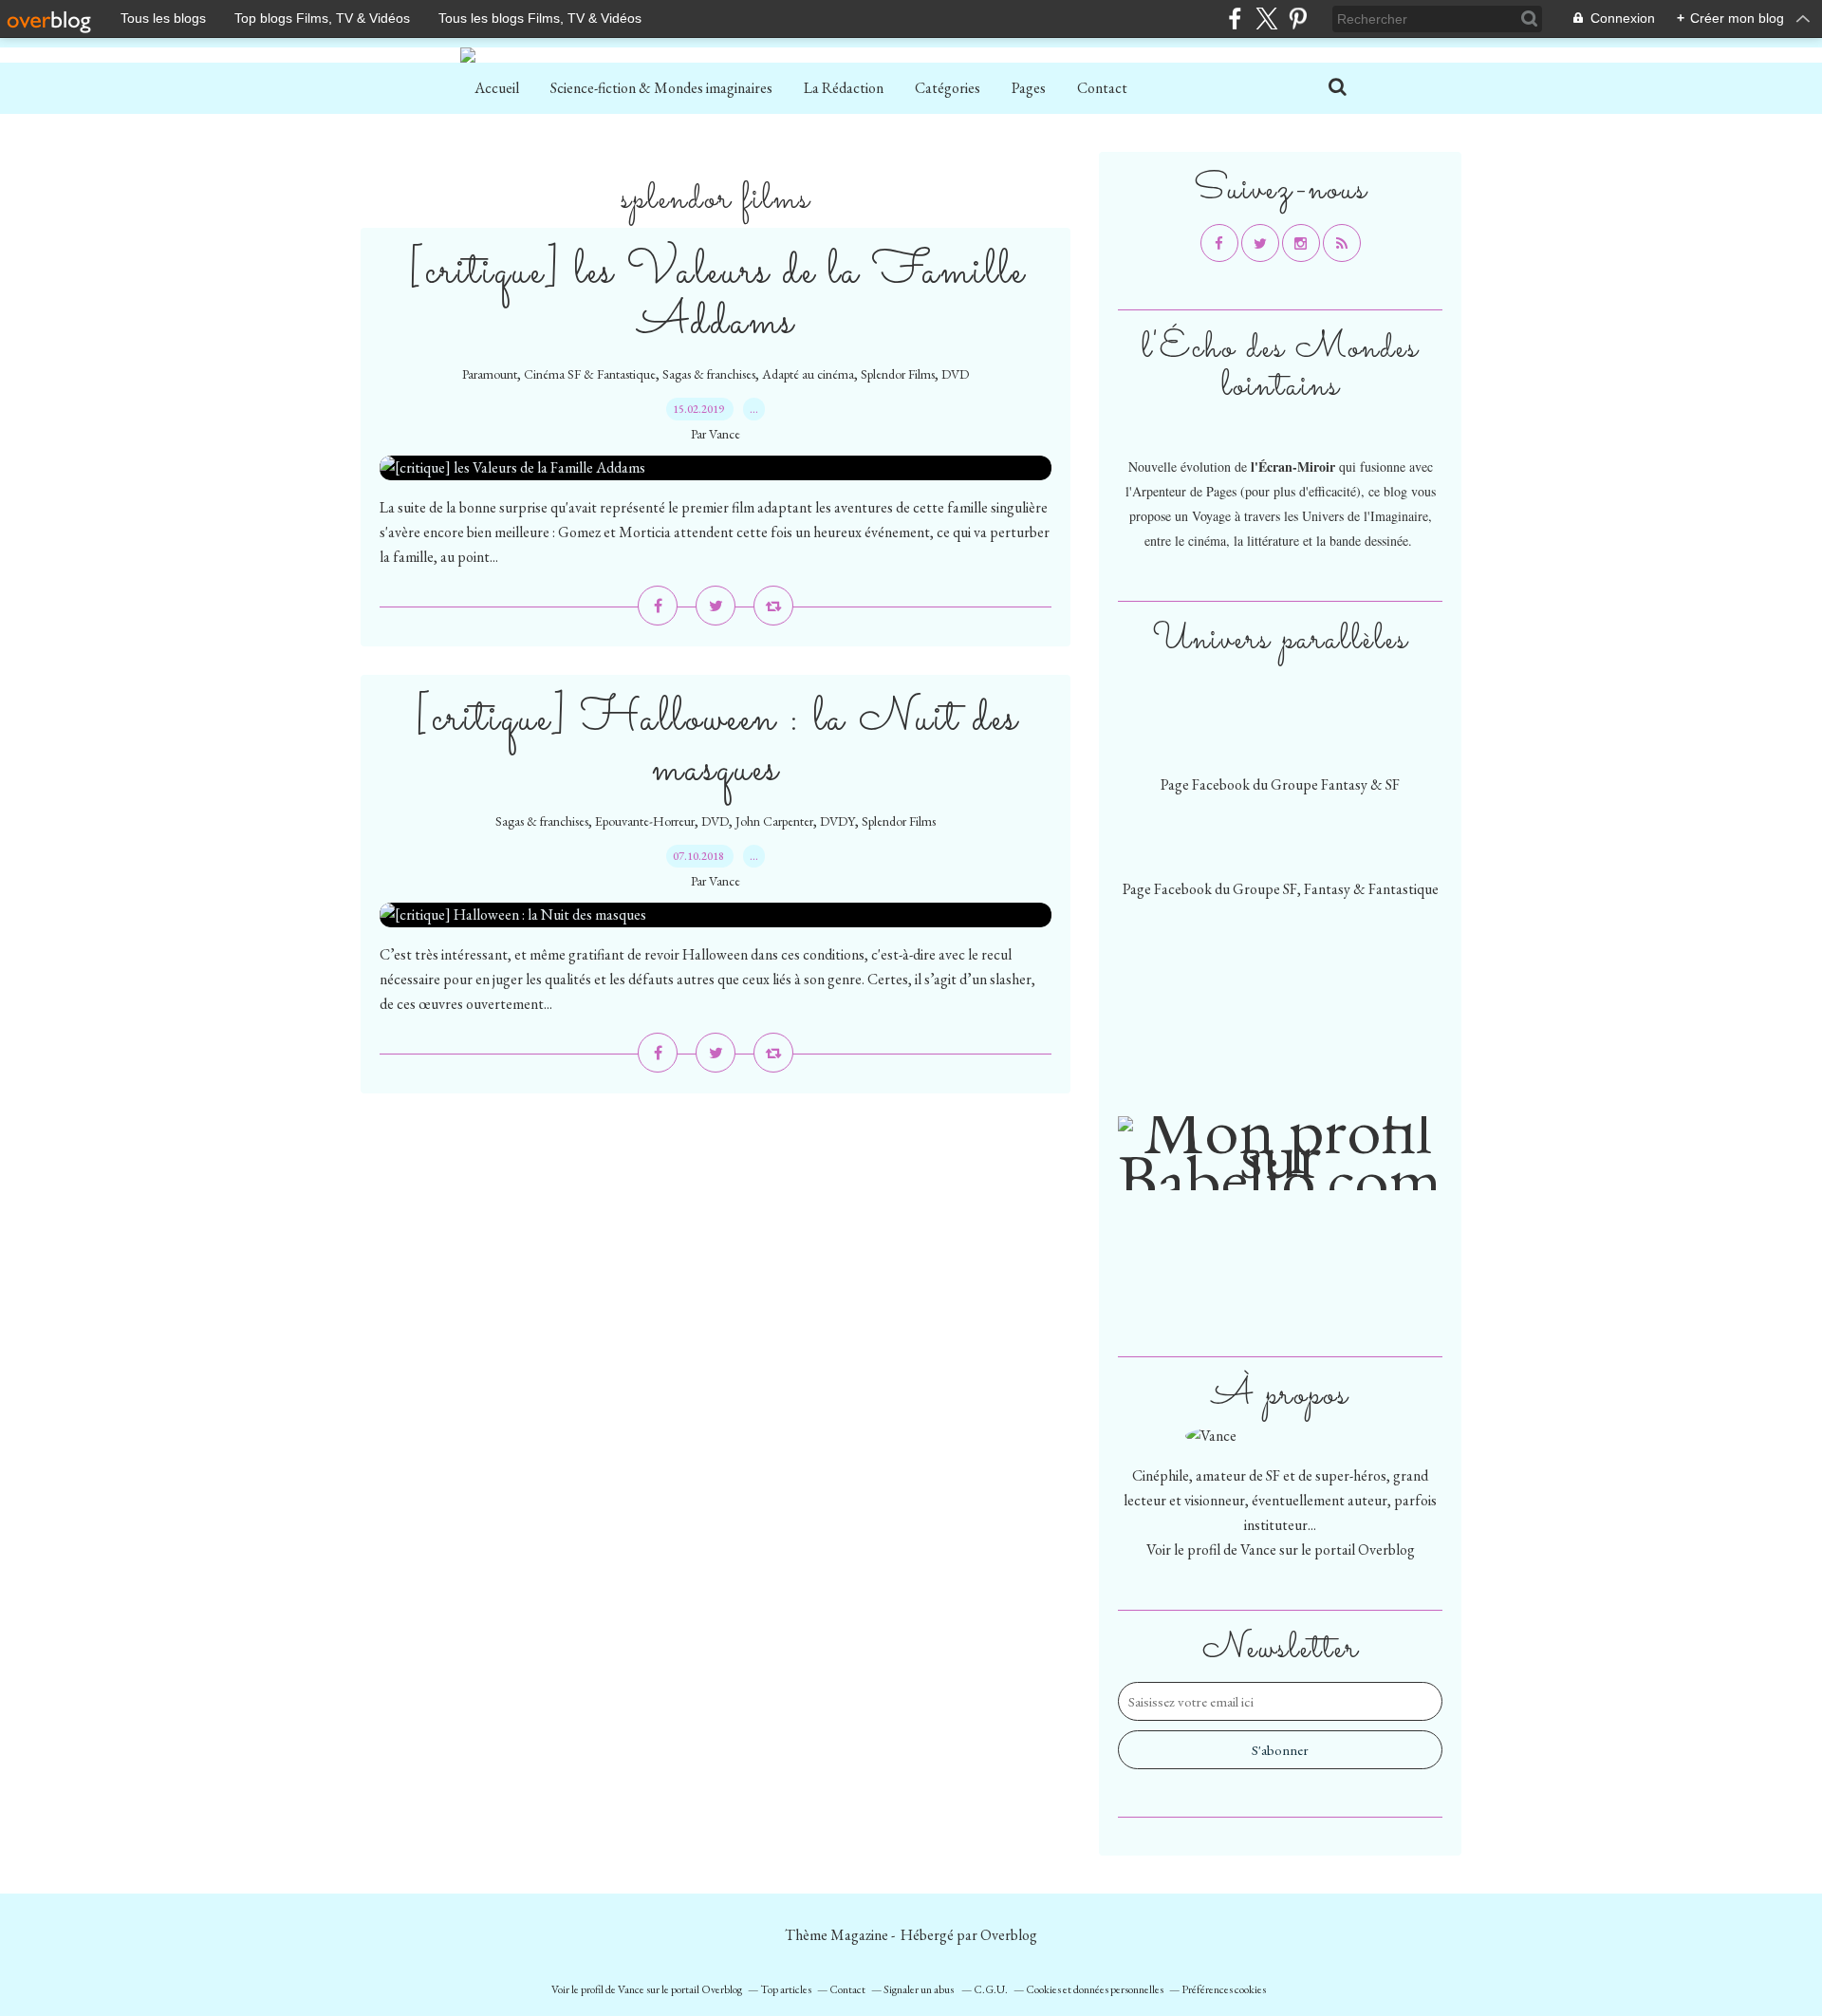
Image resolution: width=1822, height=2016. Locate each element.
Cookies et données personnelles (1095, 1989)
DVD (955, 374)
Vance (1258, 1549)
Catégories (948, 88)
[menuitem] (497, 88)
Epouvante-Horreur (645, 821)
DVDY (837, 821)
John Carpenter (774, 821)
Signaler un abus (920, 1989)
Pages (1029, 88)
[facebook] (1235, 19)
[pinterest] (1298, 19)
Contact (1102, 88)
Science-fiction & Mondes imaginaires (661, 88)
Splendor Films (898, 374)
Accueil (497, 88)
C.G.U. (991, 1989)
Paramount (490, 374)
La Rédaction (844, 88)
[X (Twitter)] (1266, 19)
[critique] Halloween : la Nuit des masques (716, 744)
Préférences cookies (1224, 1989)
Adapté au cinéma (808, 374)
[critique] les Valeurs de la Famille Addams (716, 297)
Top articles (786, 1989)
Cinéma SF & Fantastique (590, 374)
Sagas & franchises (709, 374)
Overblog (1009, 1935)
